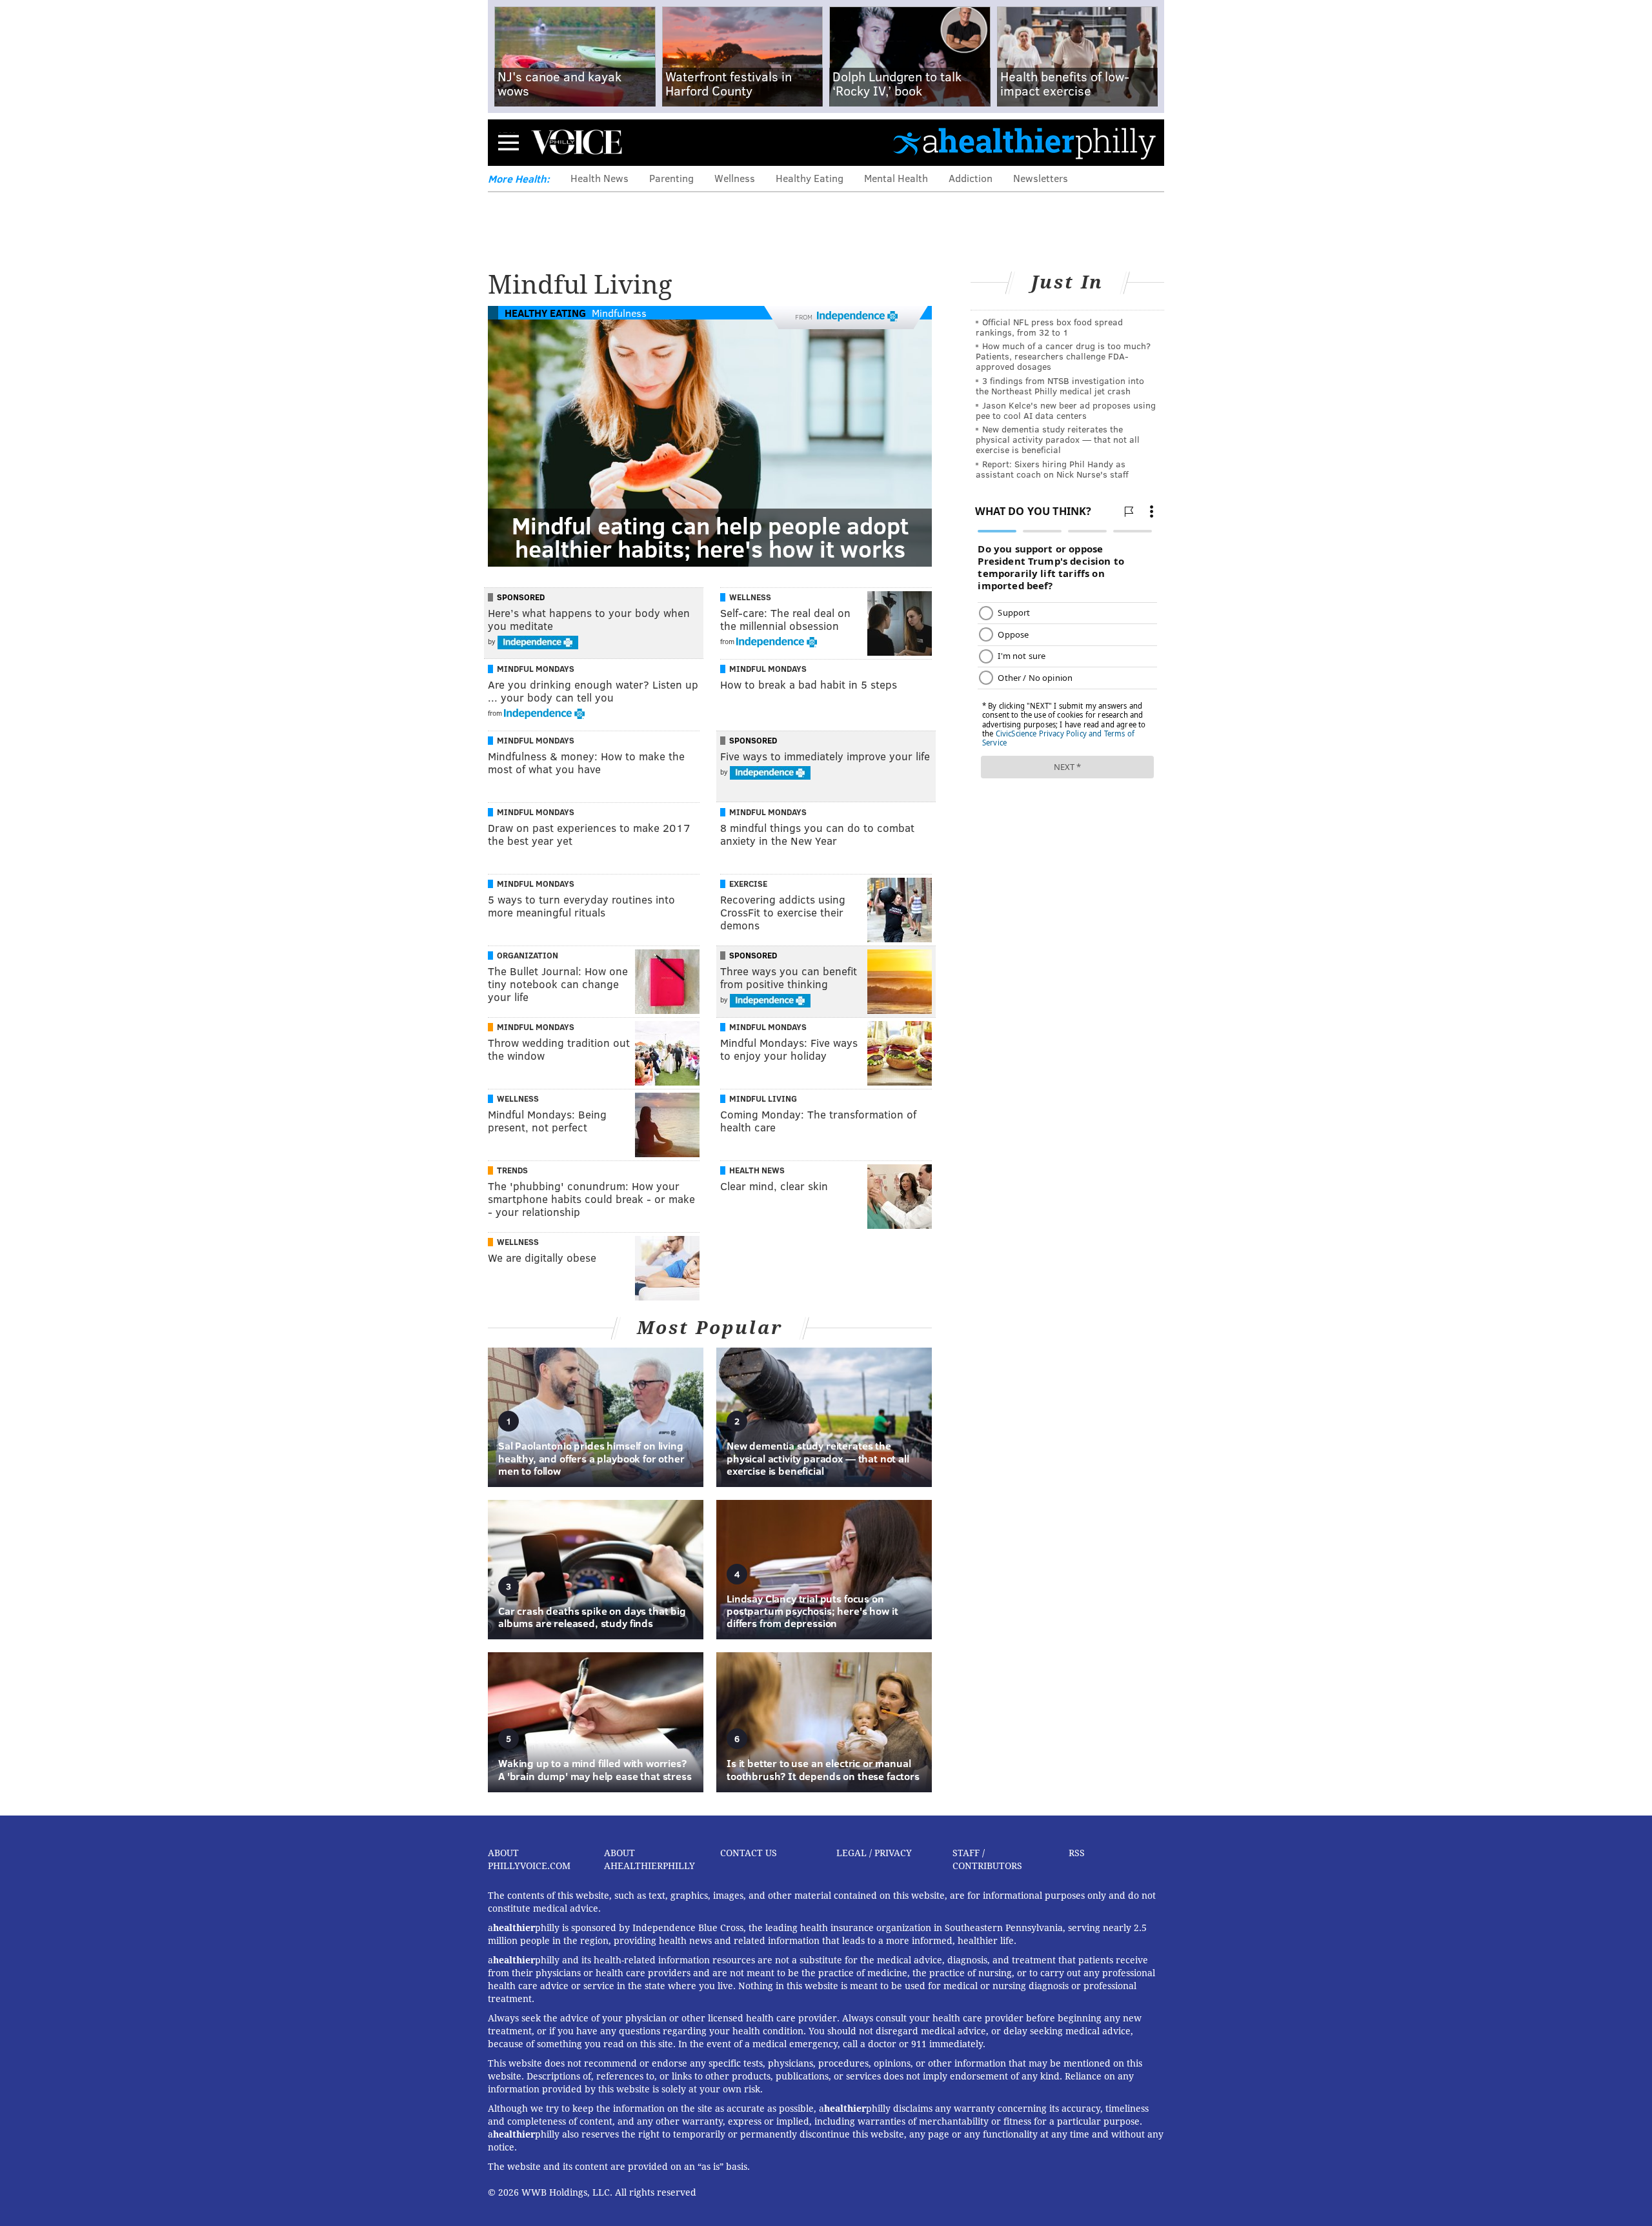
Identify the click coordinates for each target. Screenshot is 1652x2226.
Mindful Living (763, 1098)
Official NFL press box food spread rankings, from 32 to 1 (1049, 327)
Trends (512, 1170)
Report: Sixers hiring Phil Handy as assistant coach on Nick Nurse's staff (1052, 469)
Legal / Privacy (874, 1853)
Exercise (748, 884)
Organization (528, 955)
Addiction (971, 178)
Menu (509, 142)
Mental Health (896, 178)
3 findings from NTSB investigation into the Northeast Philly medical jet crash (1060, 386)
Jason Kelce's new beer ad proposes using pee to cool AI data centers (1066, 410)
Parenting (671, 178)
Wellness (735, 178)
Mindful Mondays (536, 669)
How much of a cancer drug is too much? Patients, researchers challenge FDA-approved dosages (1063, 356)
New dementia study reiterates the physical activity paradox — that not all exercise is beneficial (1058, 439)
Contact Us (749, 1853)
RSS (1077, 1853)
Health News (599, 178)
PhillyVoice (577, 142)
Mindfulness (619, 313)
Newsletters (1041, 178)
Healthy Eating (810, 178)
